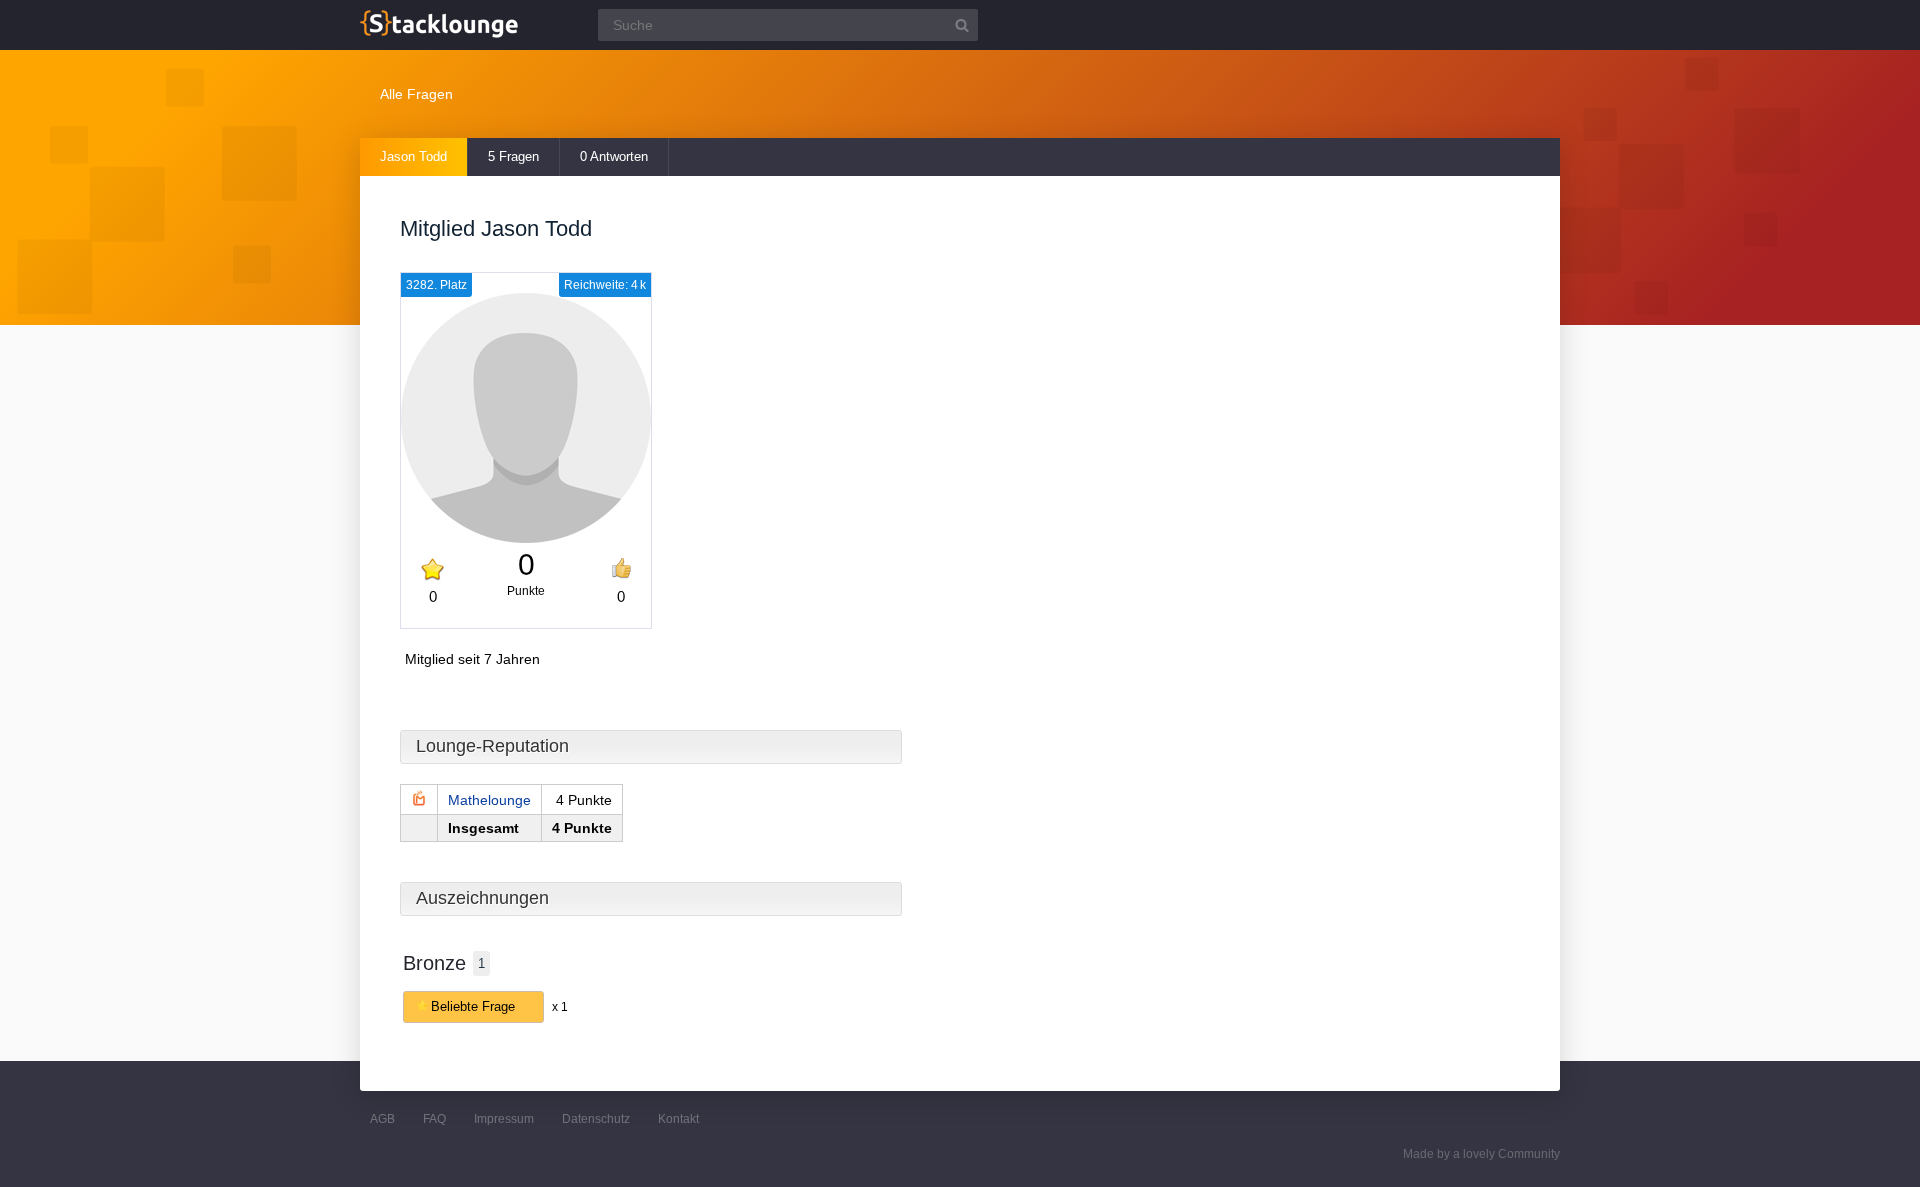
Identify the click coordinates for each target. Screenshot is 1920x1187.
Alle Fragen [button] (416, 94)
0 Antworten (614, 156)
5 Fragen (513, 156)
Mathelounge (489, 800)
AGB (382, 1119)
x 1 (560, 1007)
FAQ (434, 1119)
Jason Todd (413, 156)
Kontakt (678, 1119)
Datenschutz (596, 1119)
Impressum (504, 1119)
